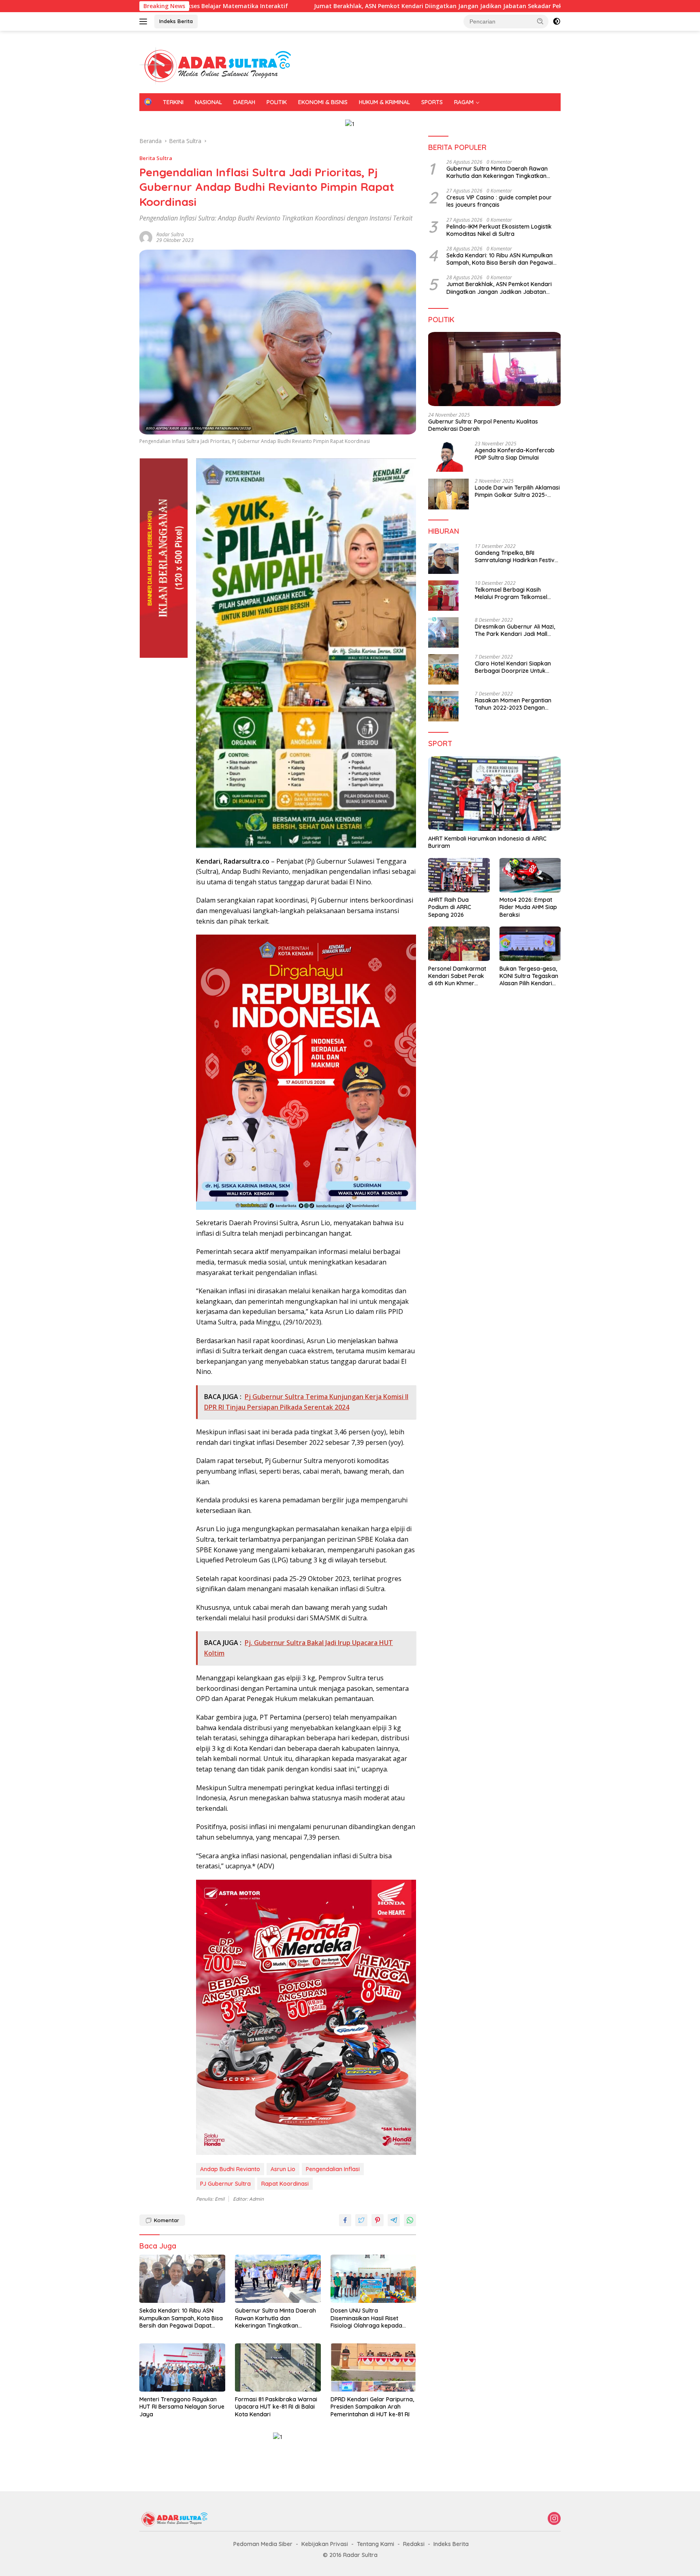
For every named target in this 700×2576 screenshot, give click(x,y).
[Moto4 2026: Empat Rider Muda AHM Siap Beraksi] (530, 875)
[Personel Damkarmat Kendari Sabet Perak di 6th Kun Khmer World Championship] (459, 944)
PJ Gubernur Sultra (225, 2184)
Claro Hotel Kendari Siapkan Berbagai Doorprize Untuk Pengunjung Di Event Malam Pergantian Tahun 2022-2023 (514, 667)
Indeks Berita (176, 21)
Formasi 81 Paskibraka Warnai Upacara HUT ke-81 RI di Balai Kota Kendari (276, 2407)
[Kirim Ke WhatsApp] (410, 2220)
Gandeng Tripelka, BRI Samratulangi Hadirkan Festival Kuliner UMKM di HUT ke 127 (517, 556)
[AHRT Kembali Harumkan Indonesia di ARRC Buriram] (494, 794)
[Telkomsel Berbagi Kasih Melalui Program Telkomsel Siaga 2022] (443, 596)
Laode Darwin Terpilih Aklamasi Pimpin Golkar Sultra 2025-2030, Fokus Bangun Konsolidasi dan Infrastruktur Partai (517, 492)
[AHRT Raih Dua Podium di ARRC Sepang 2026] (459, 875)
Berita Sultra (156, 158)
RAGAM (464, 102)
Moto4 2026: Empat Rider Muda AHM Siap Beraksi (528, 907)
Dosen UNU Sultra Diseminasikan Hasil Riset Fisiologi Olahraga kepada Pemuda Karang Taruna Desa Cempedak (371, 2318)
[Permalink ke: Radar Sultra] (146, 237)
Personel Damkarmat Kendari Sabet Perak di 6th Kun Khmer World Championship (457, 976)
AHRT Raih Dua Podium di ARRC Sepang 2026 (450, 907)
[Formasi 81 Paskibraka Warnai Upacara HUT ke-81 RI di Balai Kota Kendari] (278, 2367)
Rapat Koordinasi (285, 2184)
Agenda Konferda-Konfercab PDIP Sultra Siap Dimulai (515, 454)
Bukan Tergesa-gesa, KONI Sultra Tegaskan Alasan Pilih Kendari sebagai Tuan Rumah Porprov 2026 (529, 976)
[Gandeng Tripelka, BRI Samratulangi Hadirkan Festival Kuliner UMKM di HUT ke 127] (443, 559)
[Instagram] (554, 2519)
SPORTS (432, 102)
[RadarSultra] (220, 65)
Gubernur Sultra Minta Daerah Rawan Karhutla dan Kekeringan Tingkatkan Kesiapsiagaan (275, 2318)
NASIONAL (208, 102)
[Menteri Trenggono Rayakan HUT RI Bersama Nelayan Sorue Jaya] (182, 2367)
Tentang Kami (376, 2544)
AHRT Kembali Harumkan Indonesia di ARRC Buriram (487, 842)
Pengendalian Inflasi (333, 2169)
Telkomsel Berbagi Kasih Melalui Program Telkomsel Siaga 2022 (511, 593)
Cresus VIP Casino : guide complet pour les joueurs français (499, 201)
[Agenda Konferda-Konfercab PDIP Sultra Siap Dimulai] (448, 457)
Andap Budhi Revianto (230, 2169)
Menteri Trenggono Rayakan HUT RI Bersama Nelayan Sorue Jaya (182, 2407)
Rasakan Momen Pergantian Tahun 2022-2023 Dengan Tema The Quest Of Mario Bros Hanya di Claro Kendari (517, 704)
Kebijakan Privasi (325, 2544)
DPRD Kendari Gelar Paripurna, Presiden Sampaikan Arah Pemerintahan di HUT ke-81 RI (372, 2407)
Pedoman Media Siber (263, 2544)
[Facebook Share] (345, 2220)
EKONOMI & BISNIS (323, 102)
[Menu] (145, 21)
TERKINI (173, 102)
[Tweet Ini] (361, 2220)
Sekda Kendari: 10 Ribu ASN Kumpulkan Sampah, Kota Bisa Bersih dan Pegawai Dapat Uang (181, 2318)
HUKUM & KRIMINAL (384, 102)
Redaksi (414, 2544)
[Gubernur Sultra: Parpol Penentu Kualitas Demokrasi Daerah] (494, 369)
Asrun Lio (283, 2169)
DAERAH (244, 102)
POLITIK (277, 102)
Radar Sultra (170, 234)
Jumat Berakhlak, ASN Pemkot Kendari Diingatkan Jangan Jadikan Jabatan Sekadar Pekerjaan (321, 6)
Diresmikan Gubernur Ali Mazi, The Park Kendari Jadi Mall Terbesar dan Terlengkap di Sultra (515, 630)
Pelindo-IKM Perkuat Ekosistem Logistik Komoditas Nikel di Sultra (499, 230)
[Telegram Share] (394, 2220)
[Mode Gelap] (557, 21)
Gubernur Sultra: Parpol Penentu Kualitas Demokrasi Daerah (483, 425)
